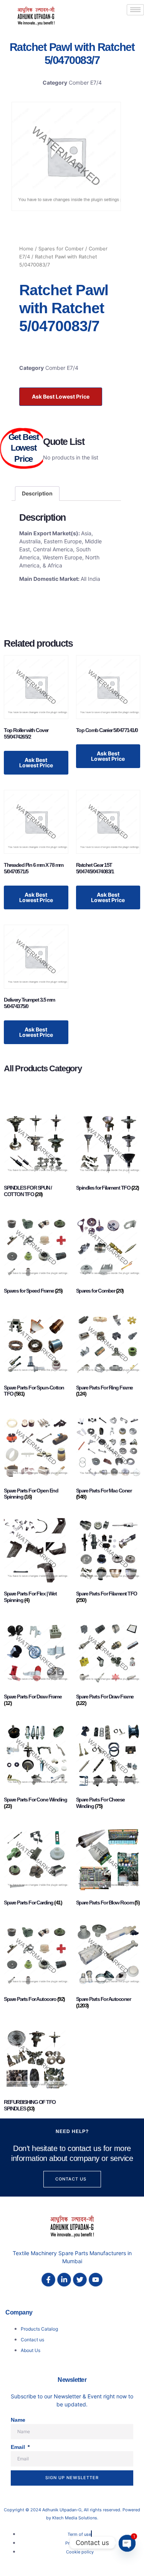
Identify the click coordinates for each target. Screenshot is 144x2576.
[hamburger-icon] (135, 10)
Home (26, 249)
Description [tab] (37, 493)
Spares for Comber (61, 249)
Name (18, 2420)
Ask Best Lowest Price (61, 396)
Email (19, 2447)
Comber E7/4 (85, 83)
